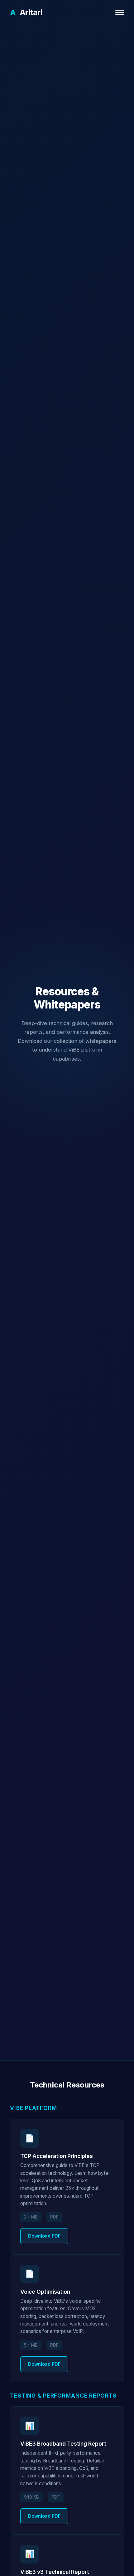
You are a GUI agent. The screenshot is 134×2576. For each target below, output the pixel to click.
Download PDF (44, 2236)
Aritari (26, 12)
